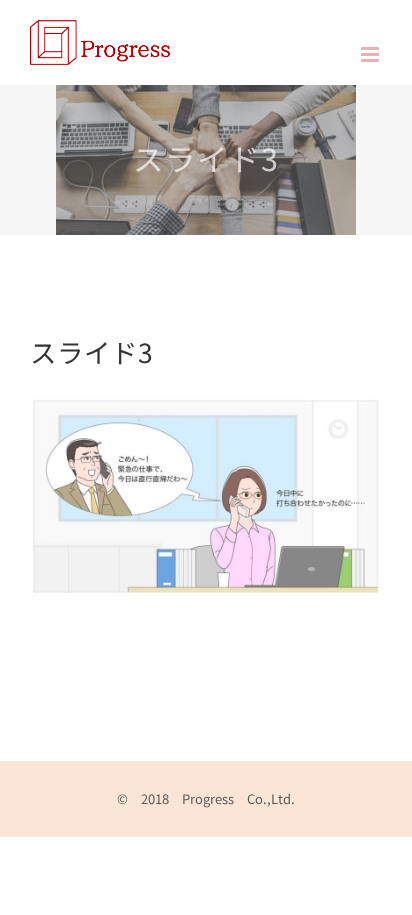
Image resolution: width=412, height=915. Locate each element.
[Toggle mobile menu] (371, 54)
